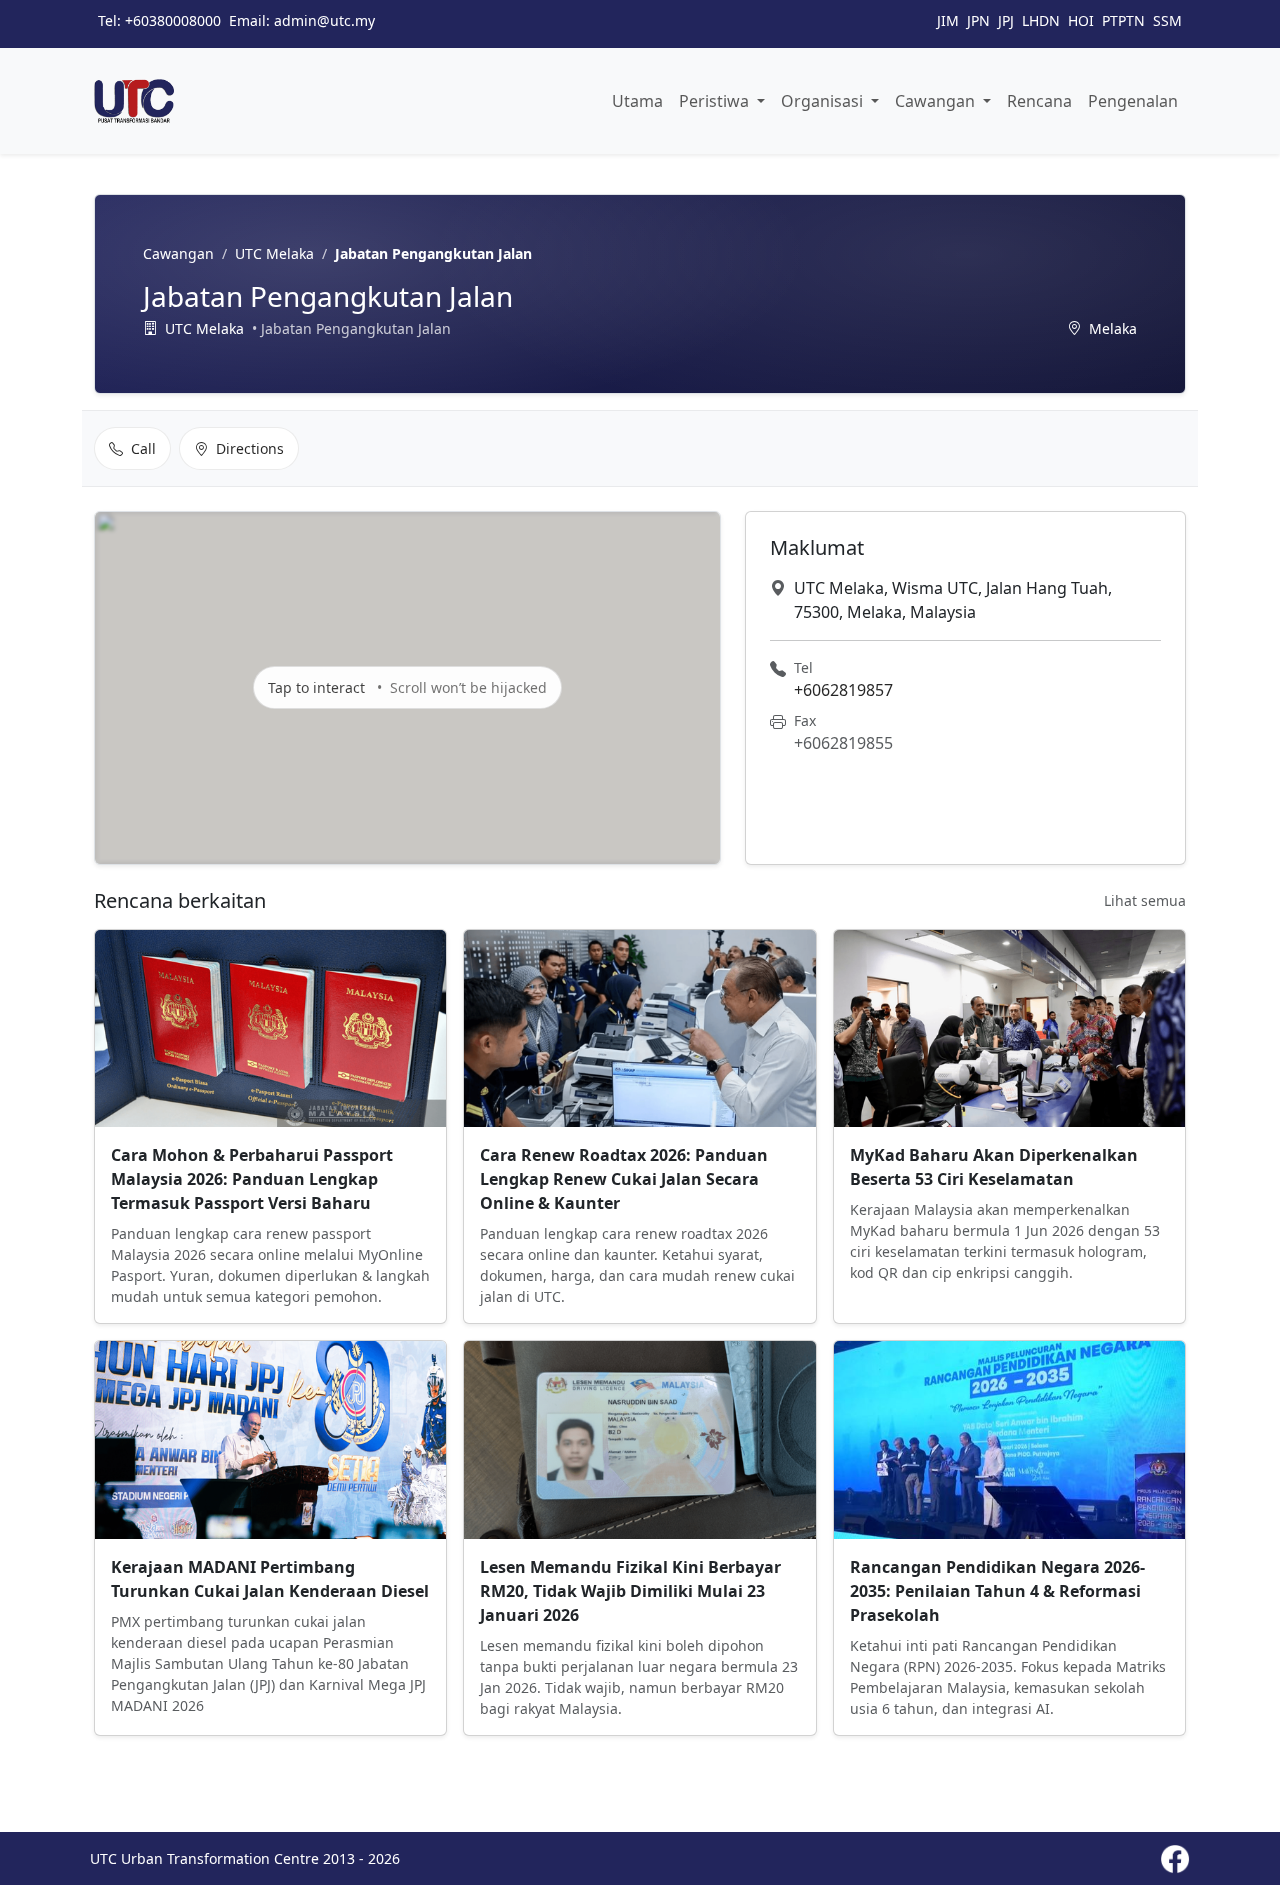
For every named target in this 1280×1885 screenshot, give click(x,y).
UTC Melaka (274, 253)
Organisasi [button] (824, 101)
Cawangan (178, 253)
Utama (637, 101)
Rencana (1039, 101)
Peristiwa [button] (716, 101)
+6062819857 (843, 690)
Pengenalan (1133, 101)
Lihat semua (1145, 900)
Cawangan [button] (937, 101)
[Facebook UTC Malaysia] (1175, 1859)
